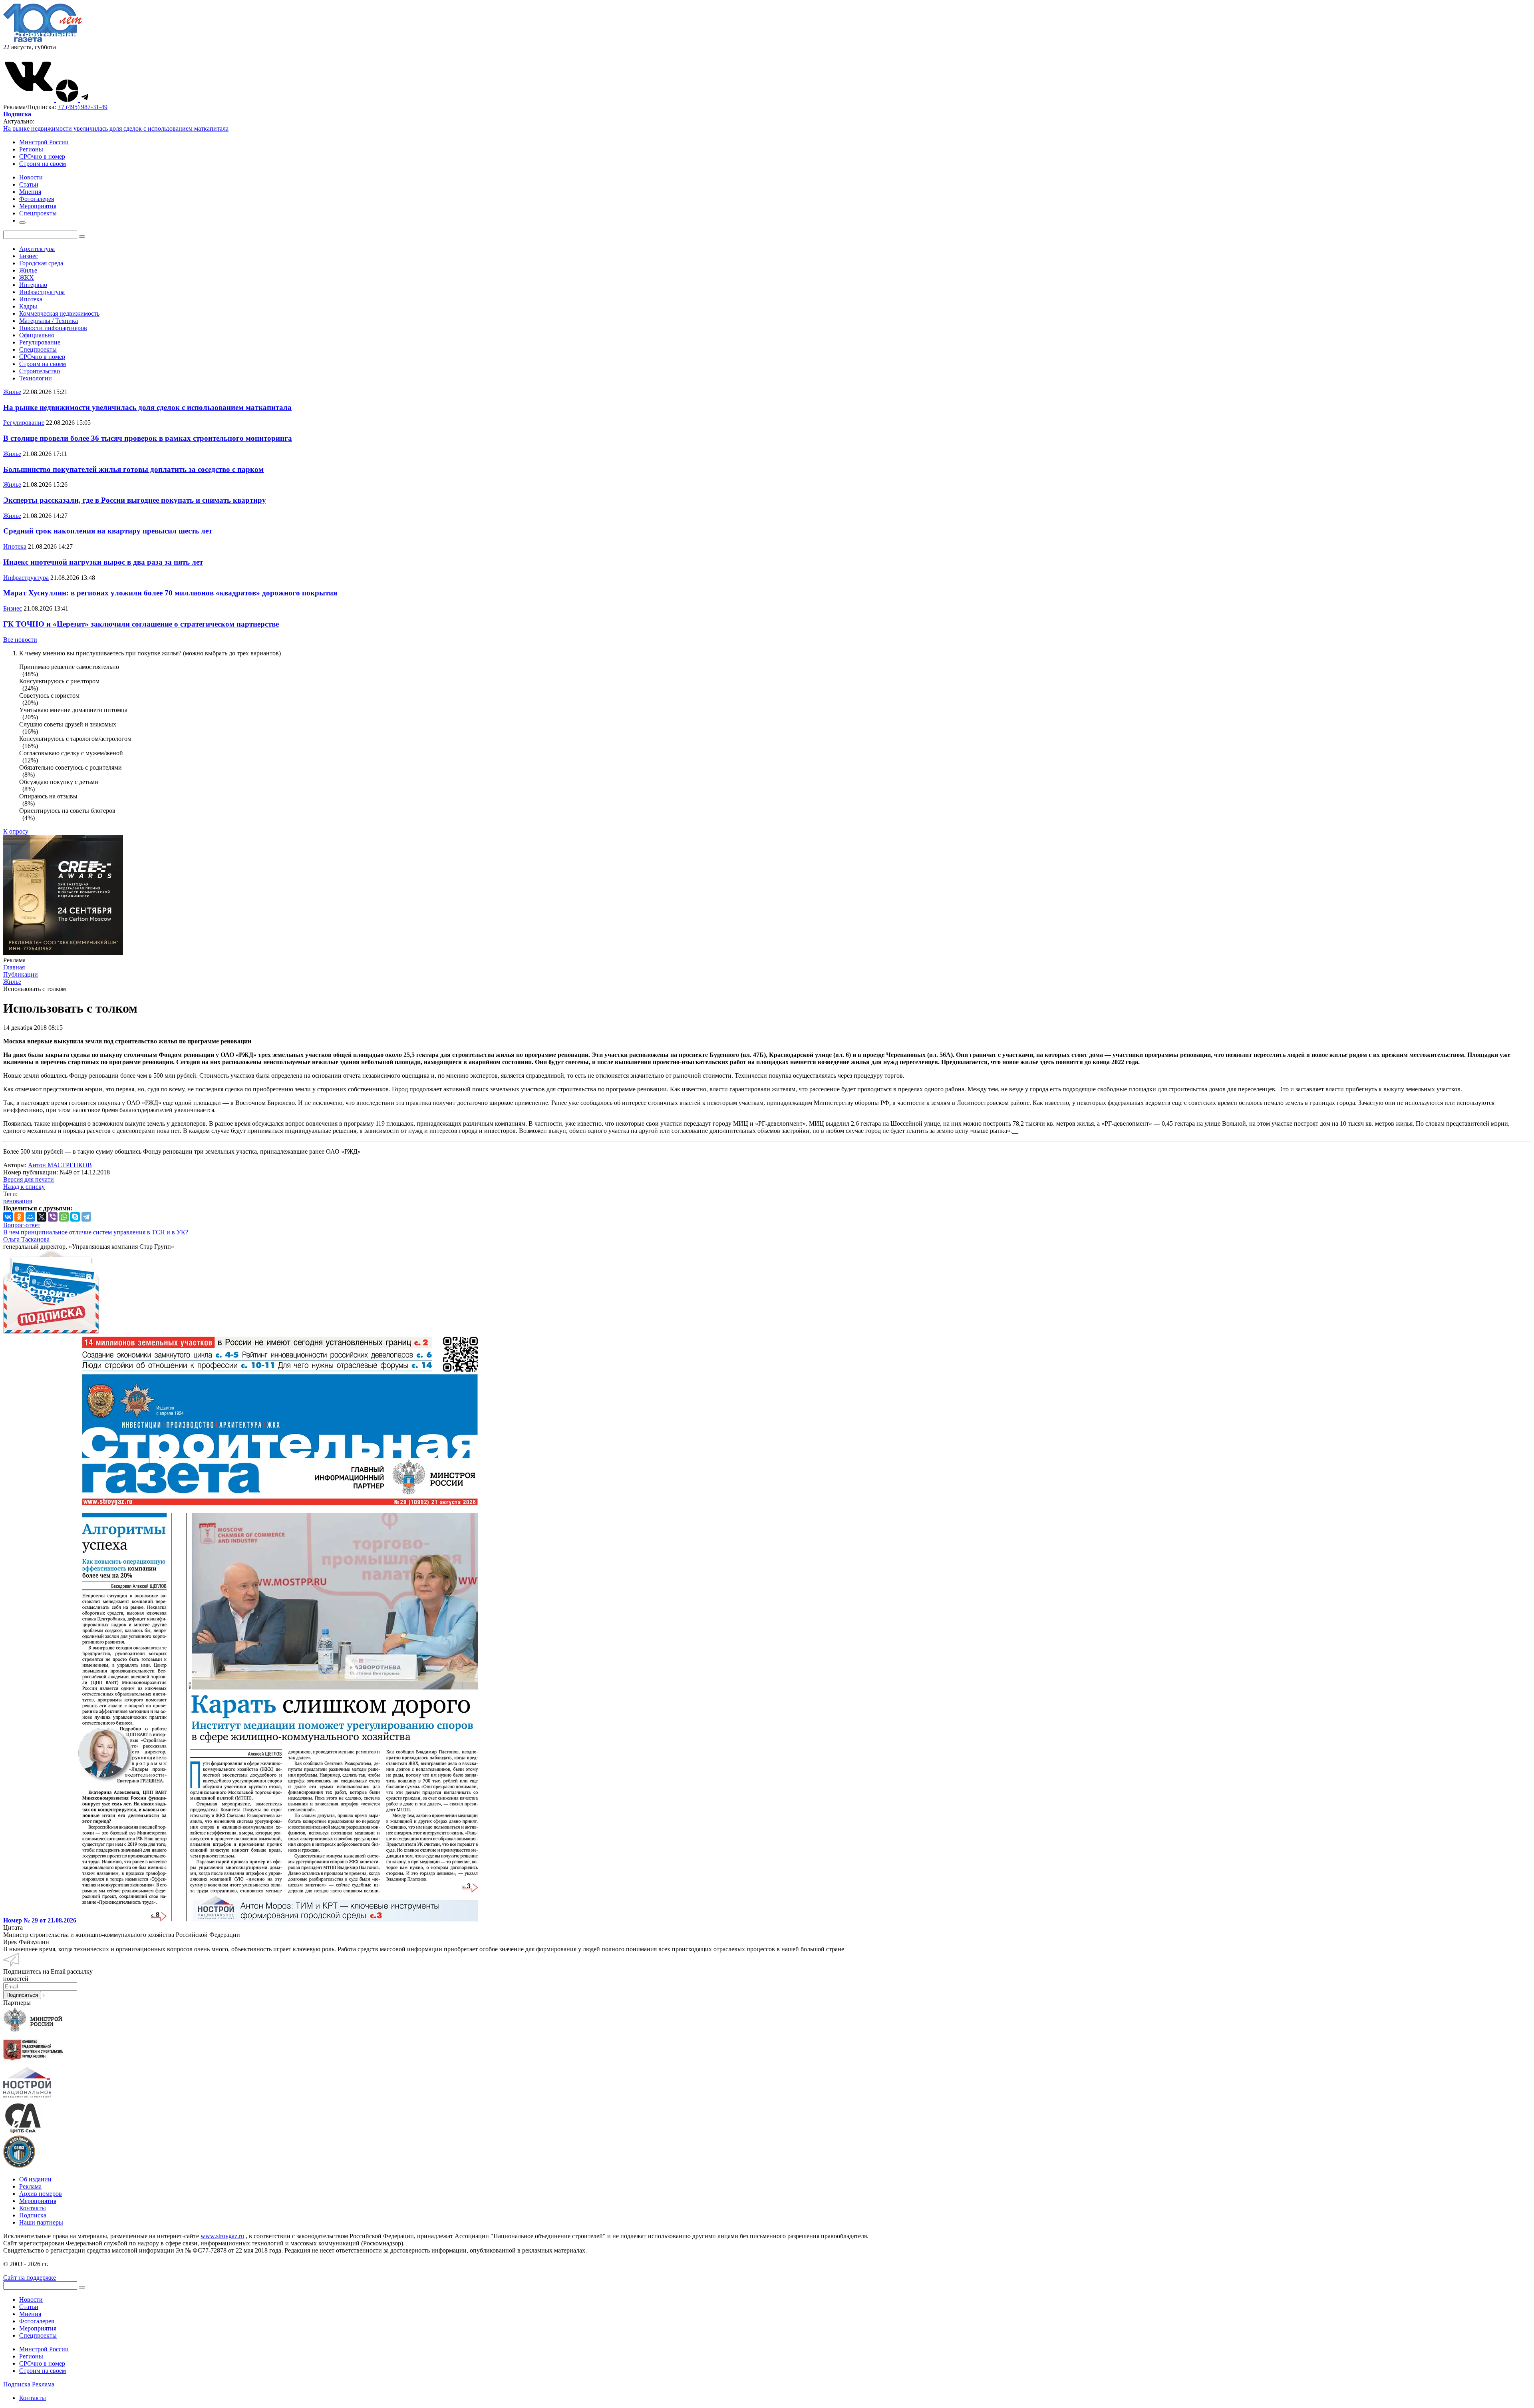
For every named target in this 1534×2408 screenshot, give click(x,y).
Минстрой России (44, 142)
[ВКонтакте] (8, 1217)
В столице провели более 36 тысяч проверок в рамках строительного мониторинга (148, 438)
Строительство (40, 371)
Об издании (35, 2179)
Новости (31, 2300)
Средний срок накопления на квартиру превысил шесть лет (108, 531)
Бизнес (29, 256)
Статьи (29, 2307)
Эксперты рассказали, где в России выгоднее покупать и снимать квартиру (135, 500)
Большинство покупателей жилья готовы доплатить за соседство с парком (133, 469)
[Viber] (53, 1217)
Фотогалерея (37, 2321)
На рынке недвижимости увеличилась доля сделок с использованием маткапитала (116, 128)
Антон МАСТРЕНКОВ (60, 1165)
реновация (18, 1201)
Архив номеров (41, 2194)
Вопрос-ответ (22, 1225)
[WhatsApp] (64, 1217)
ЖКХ (27, 278)
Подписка (33, 2215)
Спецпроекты (38, 349)
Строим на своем (43, 164)
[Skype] (75, 1217)
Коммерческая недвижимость (59, 313)
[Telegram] (86, 1217)
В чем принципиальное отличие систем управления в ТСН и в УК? (96, 1232)
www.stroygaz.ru (222, 2236)
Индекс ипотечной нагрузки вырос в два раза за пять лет (103, 562)
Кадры (28, 306)
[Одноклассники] (19, 1217)
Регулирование (40, 342)
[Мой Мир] (30, 1217)
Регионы (31, 149)
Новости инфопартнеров (53, 328)
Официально (37, 335)
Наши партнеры (41, 2222)
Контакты (33, 2208)
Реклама (30, 2186)
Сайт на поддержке (30, 2278)
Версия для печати (29, 1179)
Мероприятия (38, 2201)
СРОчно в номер (42, 156)
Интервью (33, 285)
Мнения (30, 2314)
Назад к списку (24, 1187)
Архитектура (37, 249)
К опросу (16, 831)
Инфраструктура (42, 292)
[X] (42, 1217)
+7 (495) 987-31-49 (82, 107)
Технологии (36, 378)
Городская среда (41, 263)
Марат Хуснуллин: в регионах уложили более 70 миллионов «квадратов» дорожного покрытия (170, 593)
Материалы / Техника (49, 321)
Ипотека (31, 299)
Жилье (28, 270)
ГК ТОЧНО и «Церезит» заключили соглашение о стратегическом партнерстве (141, 624)
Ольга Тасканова (26, 1239)
